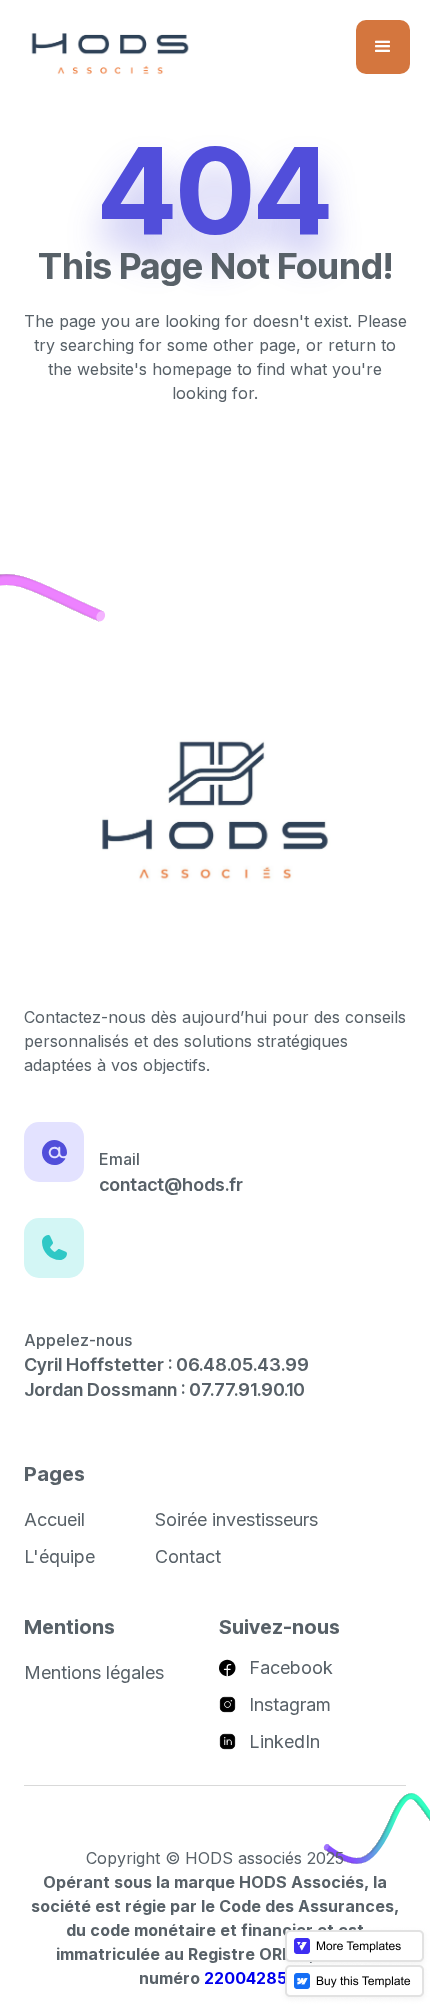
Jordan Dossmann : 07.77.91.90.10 (164, 1389)
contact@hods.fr (171, 1184)
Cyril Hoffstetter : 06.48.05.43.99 (166, 1364)
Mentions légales (94, 1672)
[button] (383, 47)
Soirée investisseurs (236, 1519)
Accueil (54, 1519)
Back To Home (215, 460)
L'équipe (59, 1556)
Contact (188, 1556)
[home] (110, 52)
